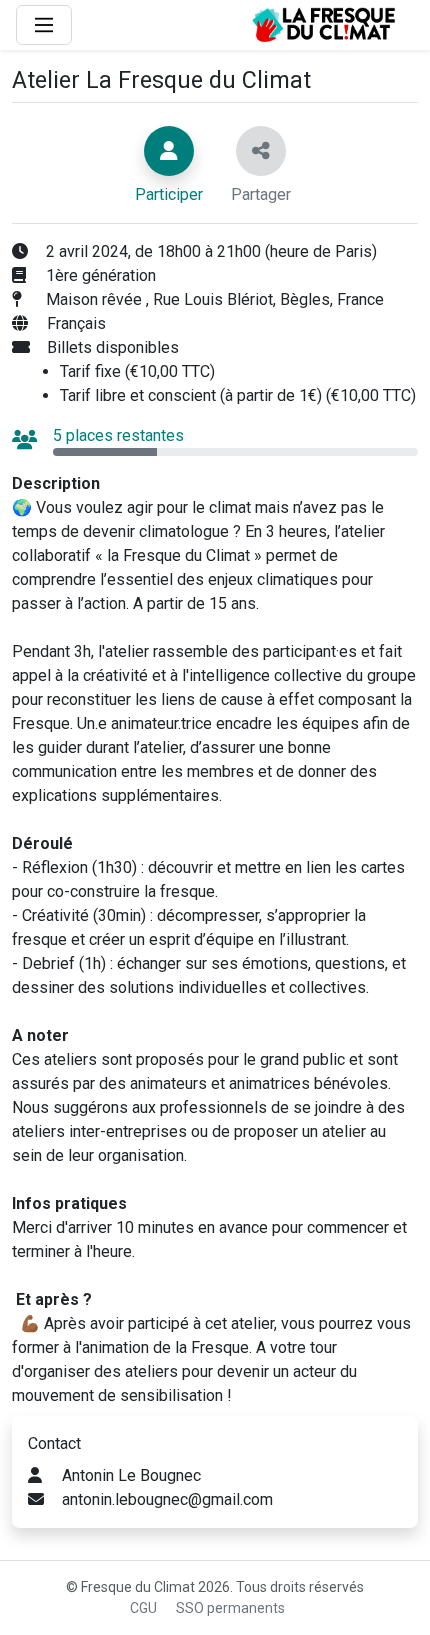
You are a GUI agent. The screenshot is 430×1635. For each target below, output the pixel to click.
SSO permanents (230, 1608)
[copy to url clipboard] (261, 151)
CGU (143, 1608)
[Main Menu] (44, 25)
